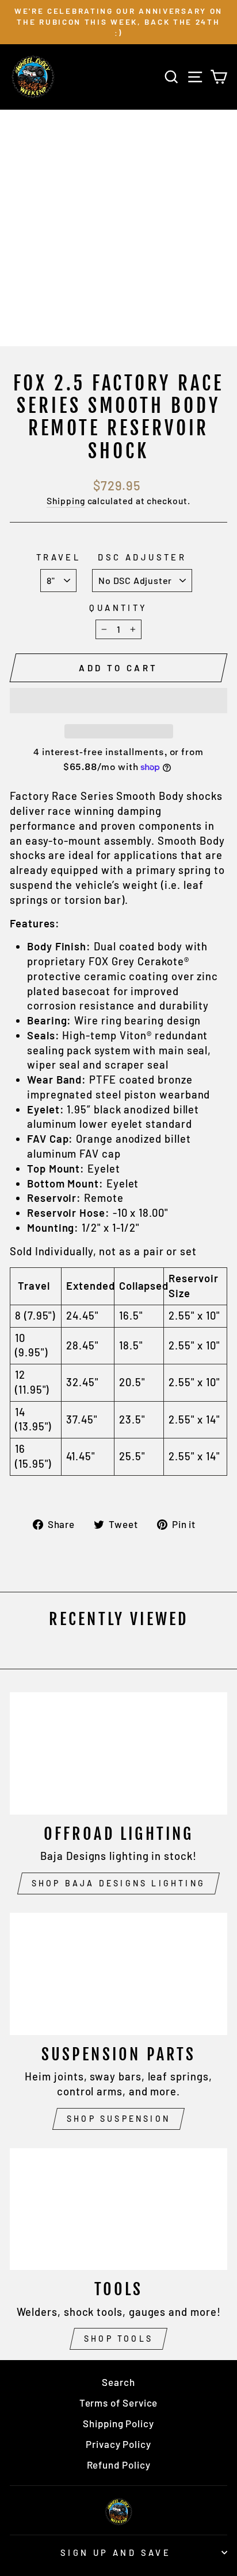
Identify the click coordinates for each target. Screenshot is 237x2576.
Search (118, 2382)
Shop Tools (118, 2339)
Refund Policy (119, 2465)
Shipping (66, 500)
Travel (59, 557)
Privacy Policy (118, 2444)
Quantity (118, 608)
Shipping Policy (118, 2423)
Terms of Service (119, 2403)
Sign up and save (116, 2552)
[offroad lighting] (118, 1753)
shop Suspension (118, 2119)
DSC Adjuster (142, 557)
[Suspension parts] (118, 1974)
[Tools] (118, 2209)
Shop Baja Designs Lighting (118, 1883)
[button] (118, 701)
